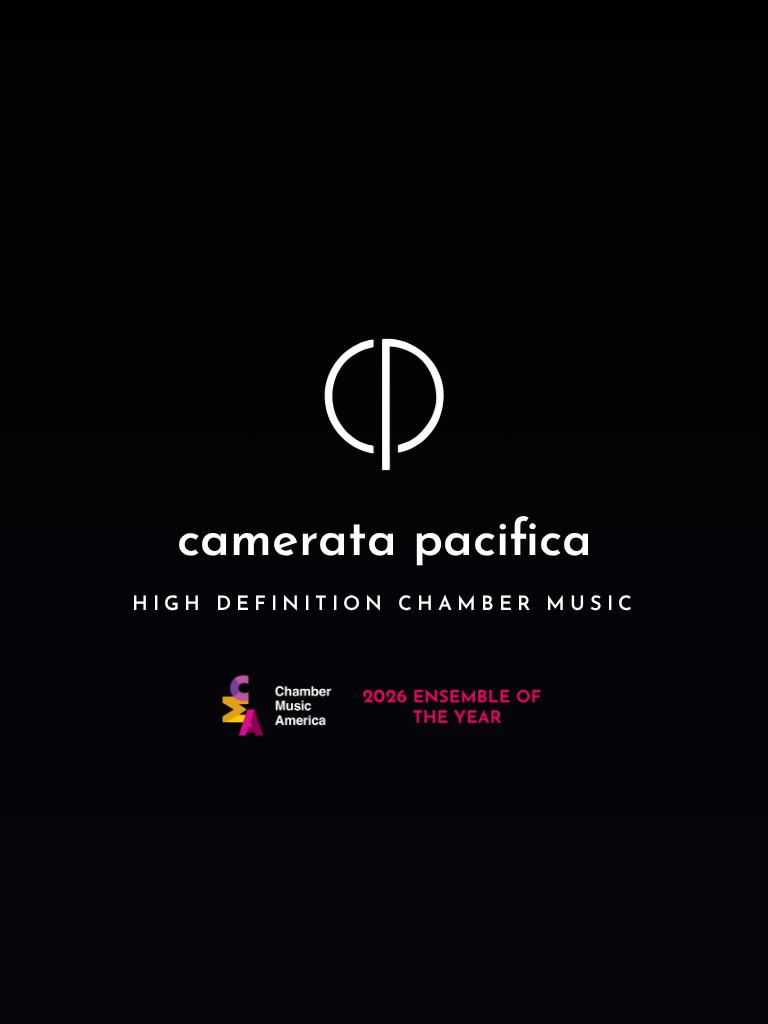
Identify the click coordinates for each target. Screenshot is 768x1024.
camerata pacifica (384, 542)
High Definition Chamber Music (384, 605)
